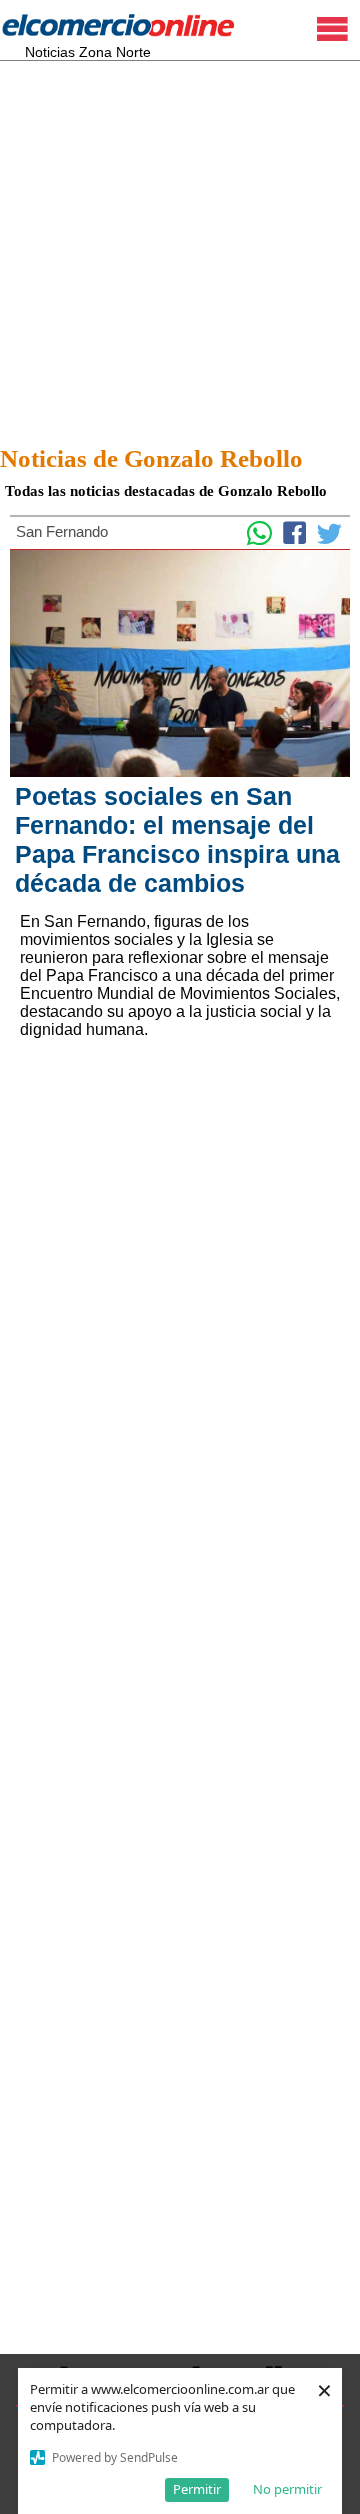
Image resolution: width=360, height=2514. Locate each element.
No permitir (287, 2489)
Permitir (197, 2489)
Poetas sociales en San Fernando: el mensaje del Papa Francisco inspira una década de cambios (177, 839)
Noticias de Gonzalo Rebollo (151, 458)
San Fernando (62, 531)
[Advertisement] (180, 247)
